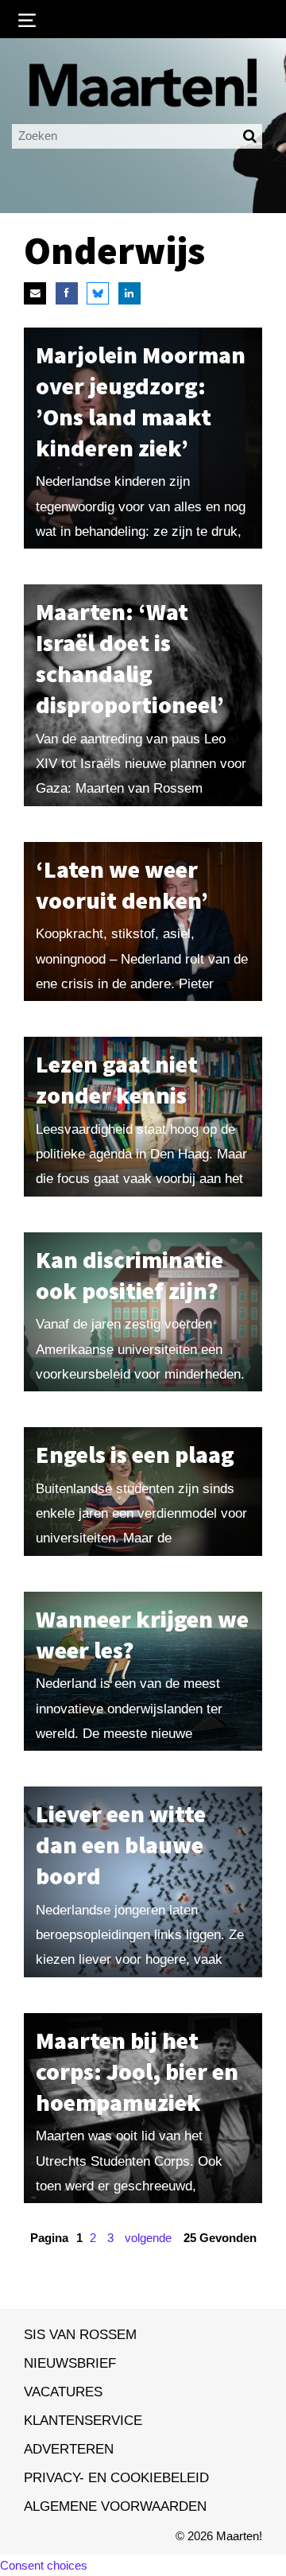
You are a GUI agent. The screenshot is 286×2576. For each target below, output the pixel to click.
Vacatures (63, 2392)
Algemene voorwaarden (115, 2506)
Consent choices (44, 2565)
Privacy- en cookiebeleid (116, 2477)
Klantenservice (83, 2420)
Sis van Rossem (80, 2334)
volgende (148, 2238)
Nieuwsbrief (70, 2363)
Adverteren (69, 2449)
